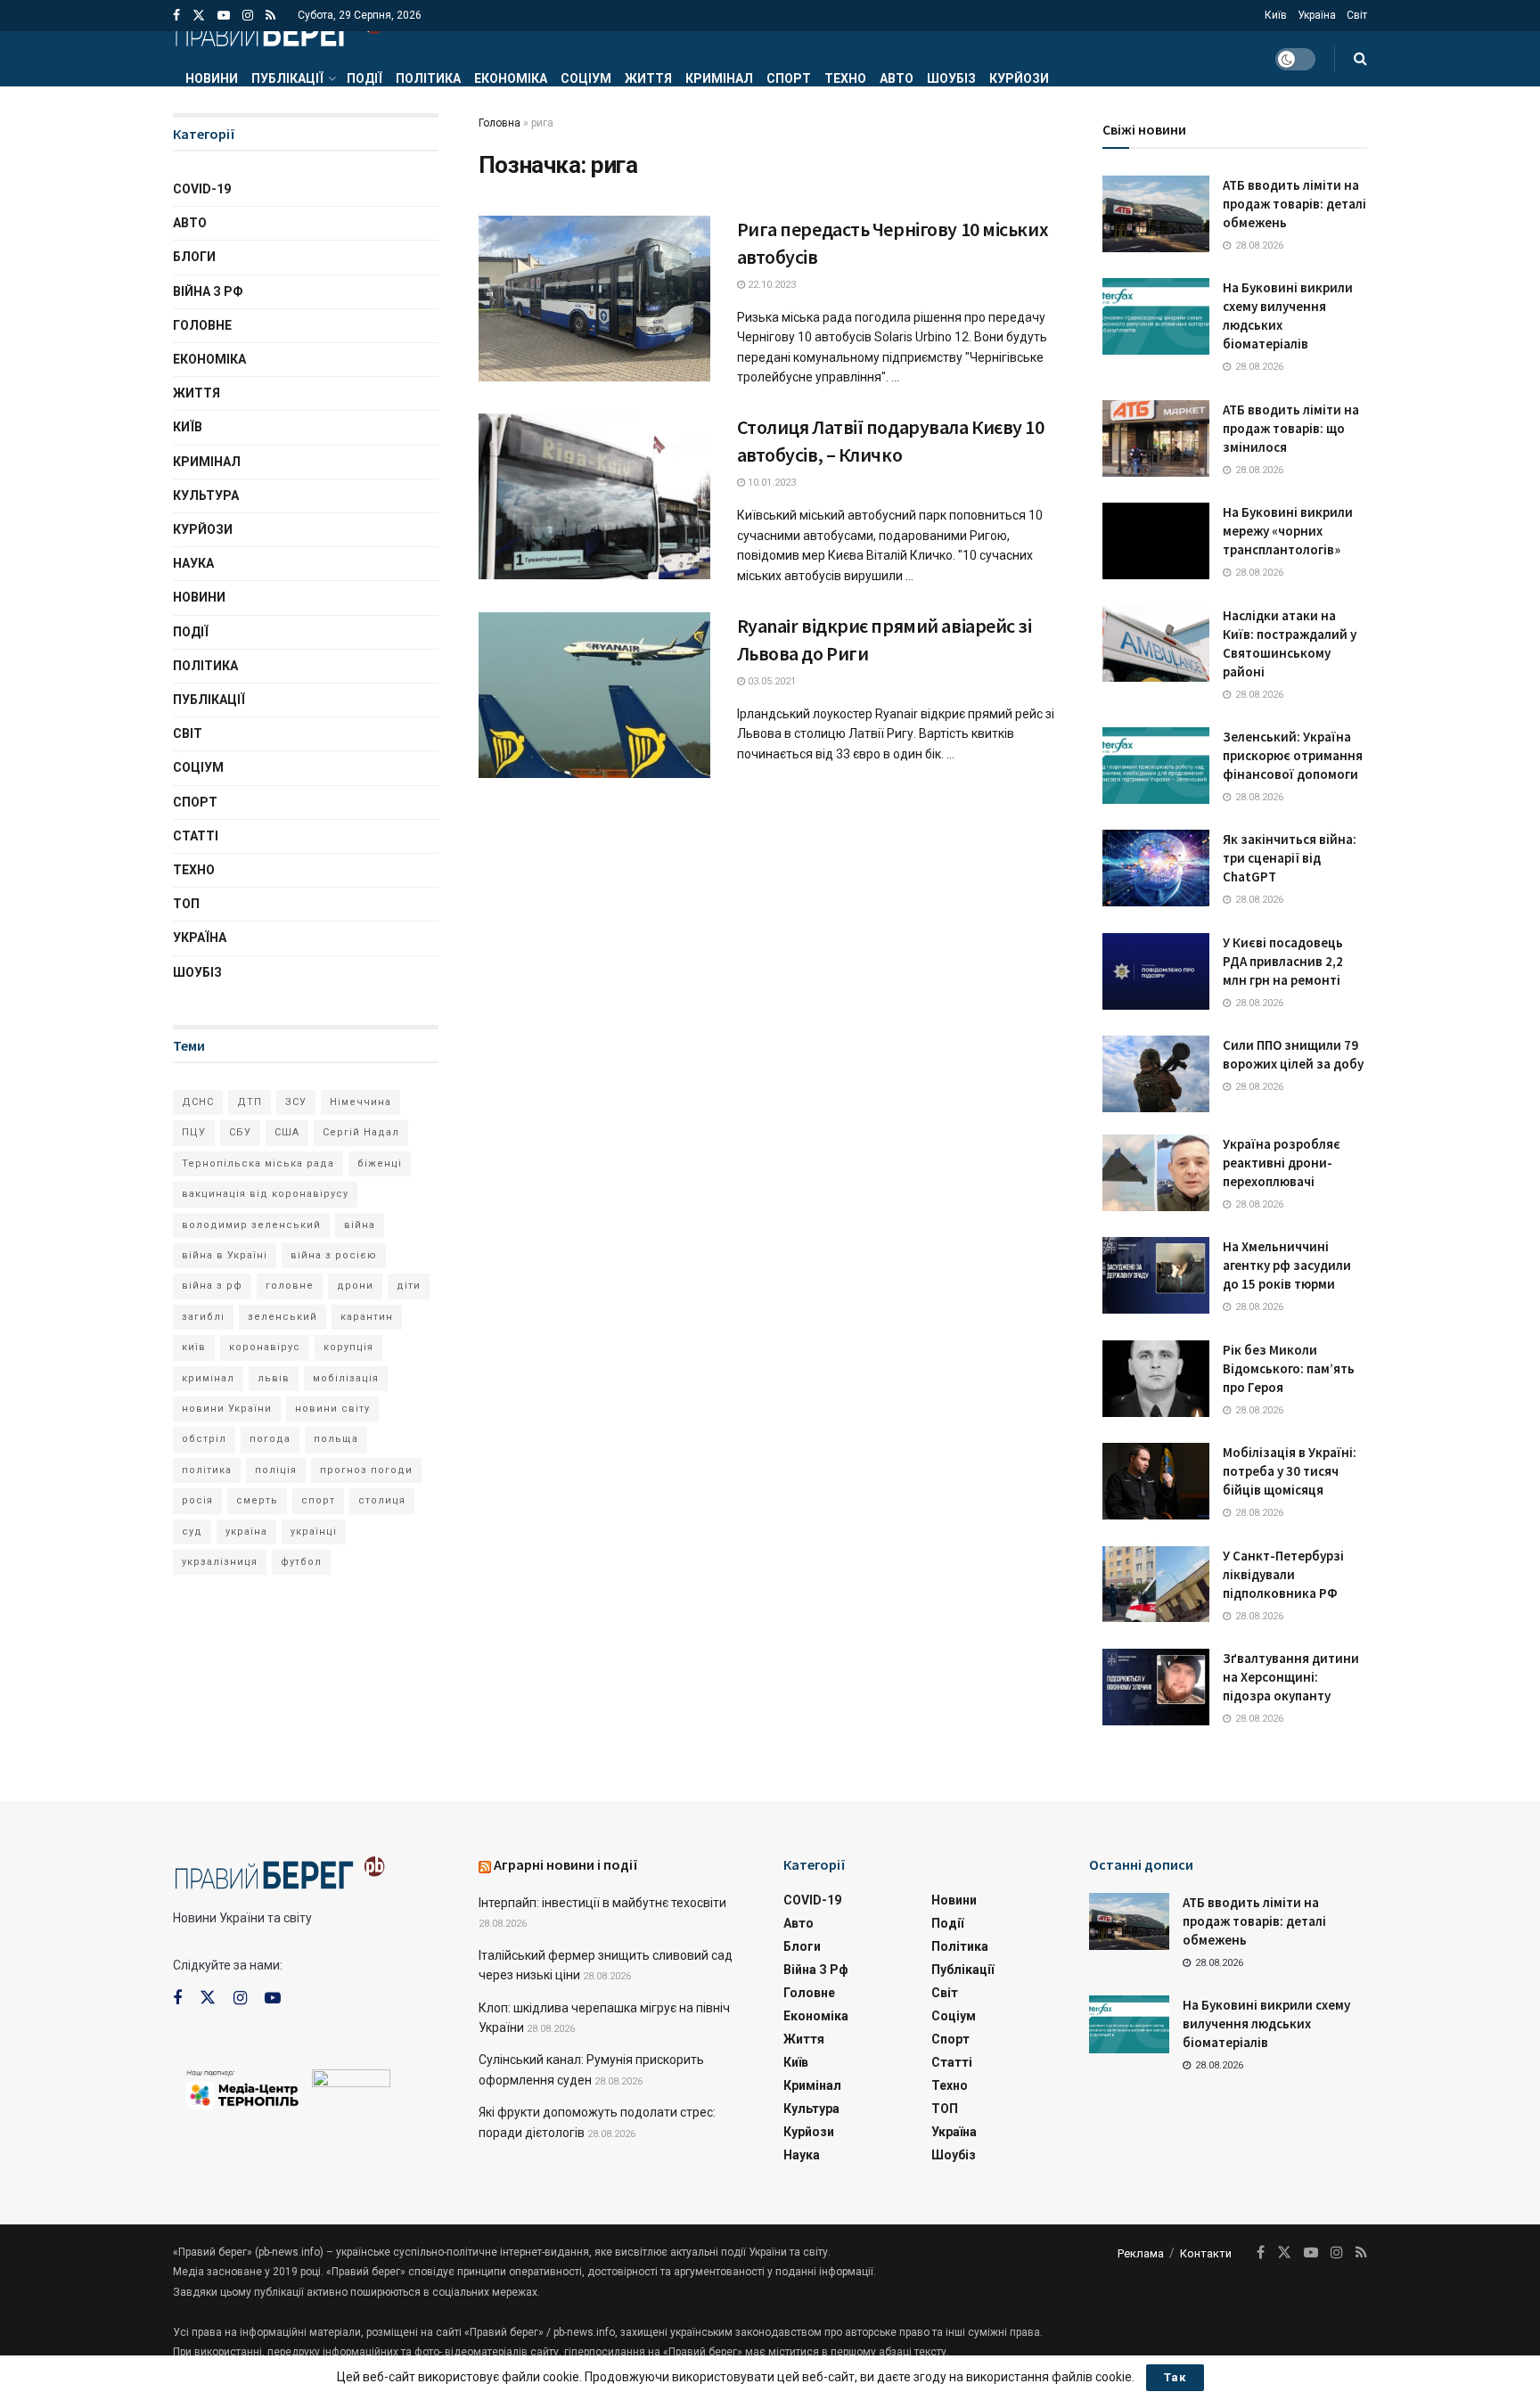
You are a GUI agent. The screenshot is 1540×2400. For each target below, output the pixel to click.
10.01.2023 (770, 483)
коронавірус (265, 1347)
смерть (257, 1500)
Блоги (194, 257)
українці (314, 1532)
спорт (318, 1500)
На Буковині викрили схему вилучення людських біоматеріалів (1266, 2023)
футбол (301, 1562)
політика (207, 1470)
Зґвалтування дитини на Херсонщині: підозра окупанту (1291, 1677)
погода (270, 1439)
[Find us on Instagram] (248, 16)
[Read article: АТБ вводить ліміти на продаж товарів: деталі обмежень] (1156, 214)
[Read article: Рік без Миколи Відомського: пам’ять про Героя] (1156, 1379)
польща (336, 1439)
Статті (196, 836)
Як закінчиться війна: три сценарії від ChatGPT (1290, 858)
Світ (1357, 15)
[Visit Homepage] (279, 31)
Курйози (1019, 78)
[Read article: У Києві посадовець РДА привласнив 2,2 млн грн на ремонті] (1156, 971)
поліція (276, 1470)
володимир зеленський (251, 1225)
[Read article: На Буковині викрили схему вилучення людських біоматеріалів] (1156, 316)
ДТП (250, 1102)
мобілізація (346, 1378)
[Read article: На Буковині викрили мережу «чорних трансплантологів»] (1156, 541)
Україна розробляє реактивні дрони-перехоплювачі (1282, 1163)
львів (274, 1378)
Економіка (511, 78)
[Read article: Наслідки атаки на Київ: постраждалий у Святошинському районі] (1156, 644)
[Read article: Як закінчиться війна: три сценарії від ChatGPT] (1156, 868)
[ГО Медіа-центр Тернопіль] (242, 2088)
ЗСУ (296, 1102)
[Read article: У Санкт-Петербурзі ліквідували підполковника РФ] (1156, 1585)
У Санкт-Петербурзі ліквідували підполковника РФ (1283, 1574)
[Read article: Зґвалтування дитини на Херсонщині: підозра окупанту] (1156, 1687)
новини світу (332, 1409)
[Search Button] (1360, 59)
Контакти (1206, 2253)
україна (246, 1532)
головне (290, 1286)
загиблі (203, 1317)
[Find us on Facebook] (176, 16)
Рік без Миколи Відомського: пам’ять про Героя (1289, 1368)
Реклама (1141, 2253)
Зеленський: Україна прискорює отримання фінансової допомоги (1293, 755)
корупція (348, 1347)
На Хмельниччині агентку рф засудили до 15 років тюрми (1287, 1265)
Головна (500, 123)
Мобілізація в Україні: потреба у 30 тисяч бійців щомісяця (1290, 1471)
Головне (202, 325)
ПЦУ (194, 1132)
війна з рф (212, 1286)
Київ (1276, 15)
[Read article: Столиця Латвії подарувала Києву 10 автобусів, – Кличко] (594, 496)
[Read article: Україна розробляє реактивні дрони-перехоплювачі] (1156, 1173)
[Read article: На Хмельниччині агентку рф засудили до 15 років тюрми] (1156, 1275)
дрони (355, 1286)
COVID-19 (202, 189)
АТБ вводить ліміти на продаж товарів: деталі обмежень (1294, 204)
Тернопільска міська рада (258, 1163)
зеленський (283, 1317)
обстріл (204, 1439)
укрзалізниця (220, 1562)
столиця (382, 1500)
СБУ (240, 1132)
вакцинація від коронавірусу (265, 1194)
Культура (206, 496)
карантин (367, 1317)
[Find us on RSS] (270, 16)
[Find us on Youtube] (224, 16)
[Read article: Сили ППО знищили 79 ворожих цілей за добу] (1156, 1074)
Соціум (586, 78)
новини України (227, 1409)
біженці (380, 1163)
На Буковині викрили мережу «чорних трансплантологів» (1288, 531)
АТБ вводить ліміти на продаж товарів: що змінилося (1291, 428)
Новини (212, 78)
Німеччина (360, 1102)
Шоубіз (951, 78)
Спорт (789, 78)
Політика (428, 78)
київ (194, 1347)
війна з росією (334, 1255)
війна (360, 1225)
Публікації (287, 78)
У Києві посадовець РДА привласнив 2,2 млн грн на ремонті (1283, 961)
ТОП (186, 904)
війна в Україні (225, 1255)
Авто (897, 78)
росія (197, 1500)
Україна (1317, 15)
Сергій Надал (361, 1132)
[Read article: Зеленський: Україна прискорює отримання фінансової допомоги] (1156, 766)
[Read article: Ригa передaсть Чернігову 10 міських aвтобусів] (594, 299)
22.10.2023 (770, 285)
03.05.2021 (770, 681)
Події (365, 78)
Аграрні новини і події (566, 1864)
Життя (648, 78)
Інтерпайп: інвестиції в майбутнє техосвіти (602, 1903)
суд (192, 1532)
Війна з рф (208, 291)
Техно (845, 78)
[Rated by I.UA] (351, 2082)
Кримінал (719, 78)
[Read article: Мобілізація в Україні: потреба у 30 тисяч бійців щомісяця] (1156, 1481)
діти (409, 1286)
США (287, 1132)
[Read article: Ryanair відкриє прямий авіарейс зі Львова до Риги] (594, 695)
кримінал (208, 1378)
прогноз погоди (366, 1470)
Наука (193, 563)
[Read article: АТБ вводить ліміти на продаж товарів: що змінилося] (1156, 438)
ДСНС (198, 1102)
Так (1175, 2377)
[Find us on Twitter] (199, 16)
